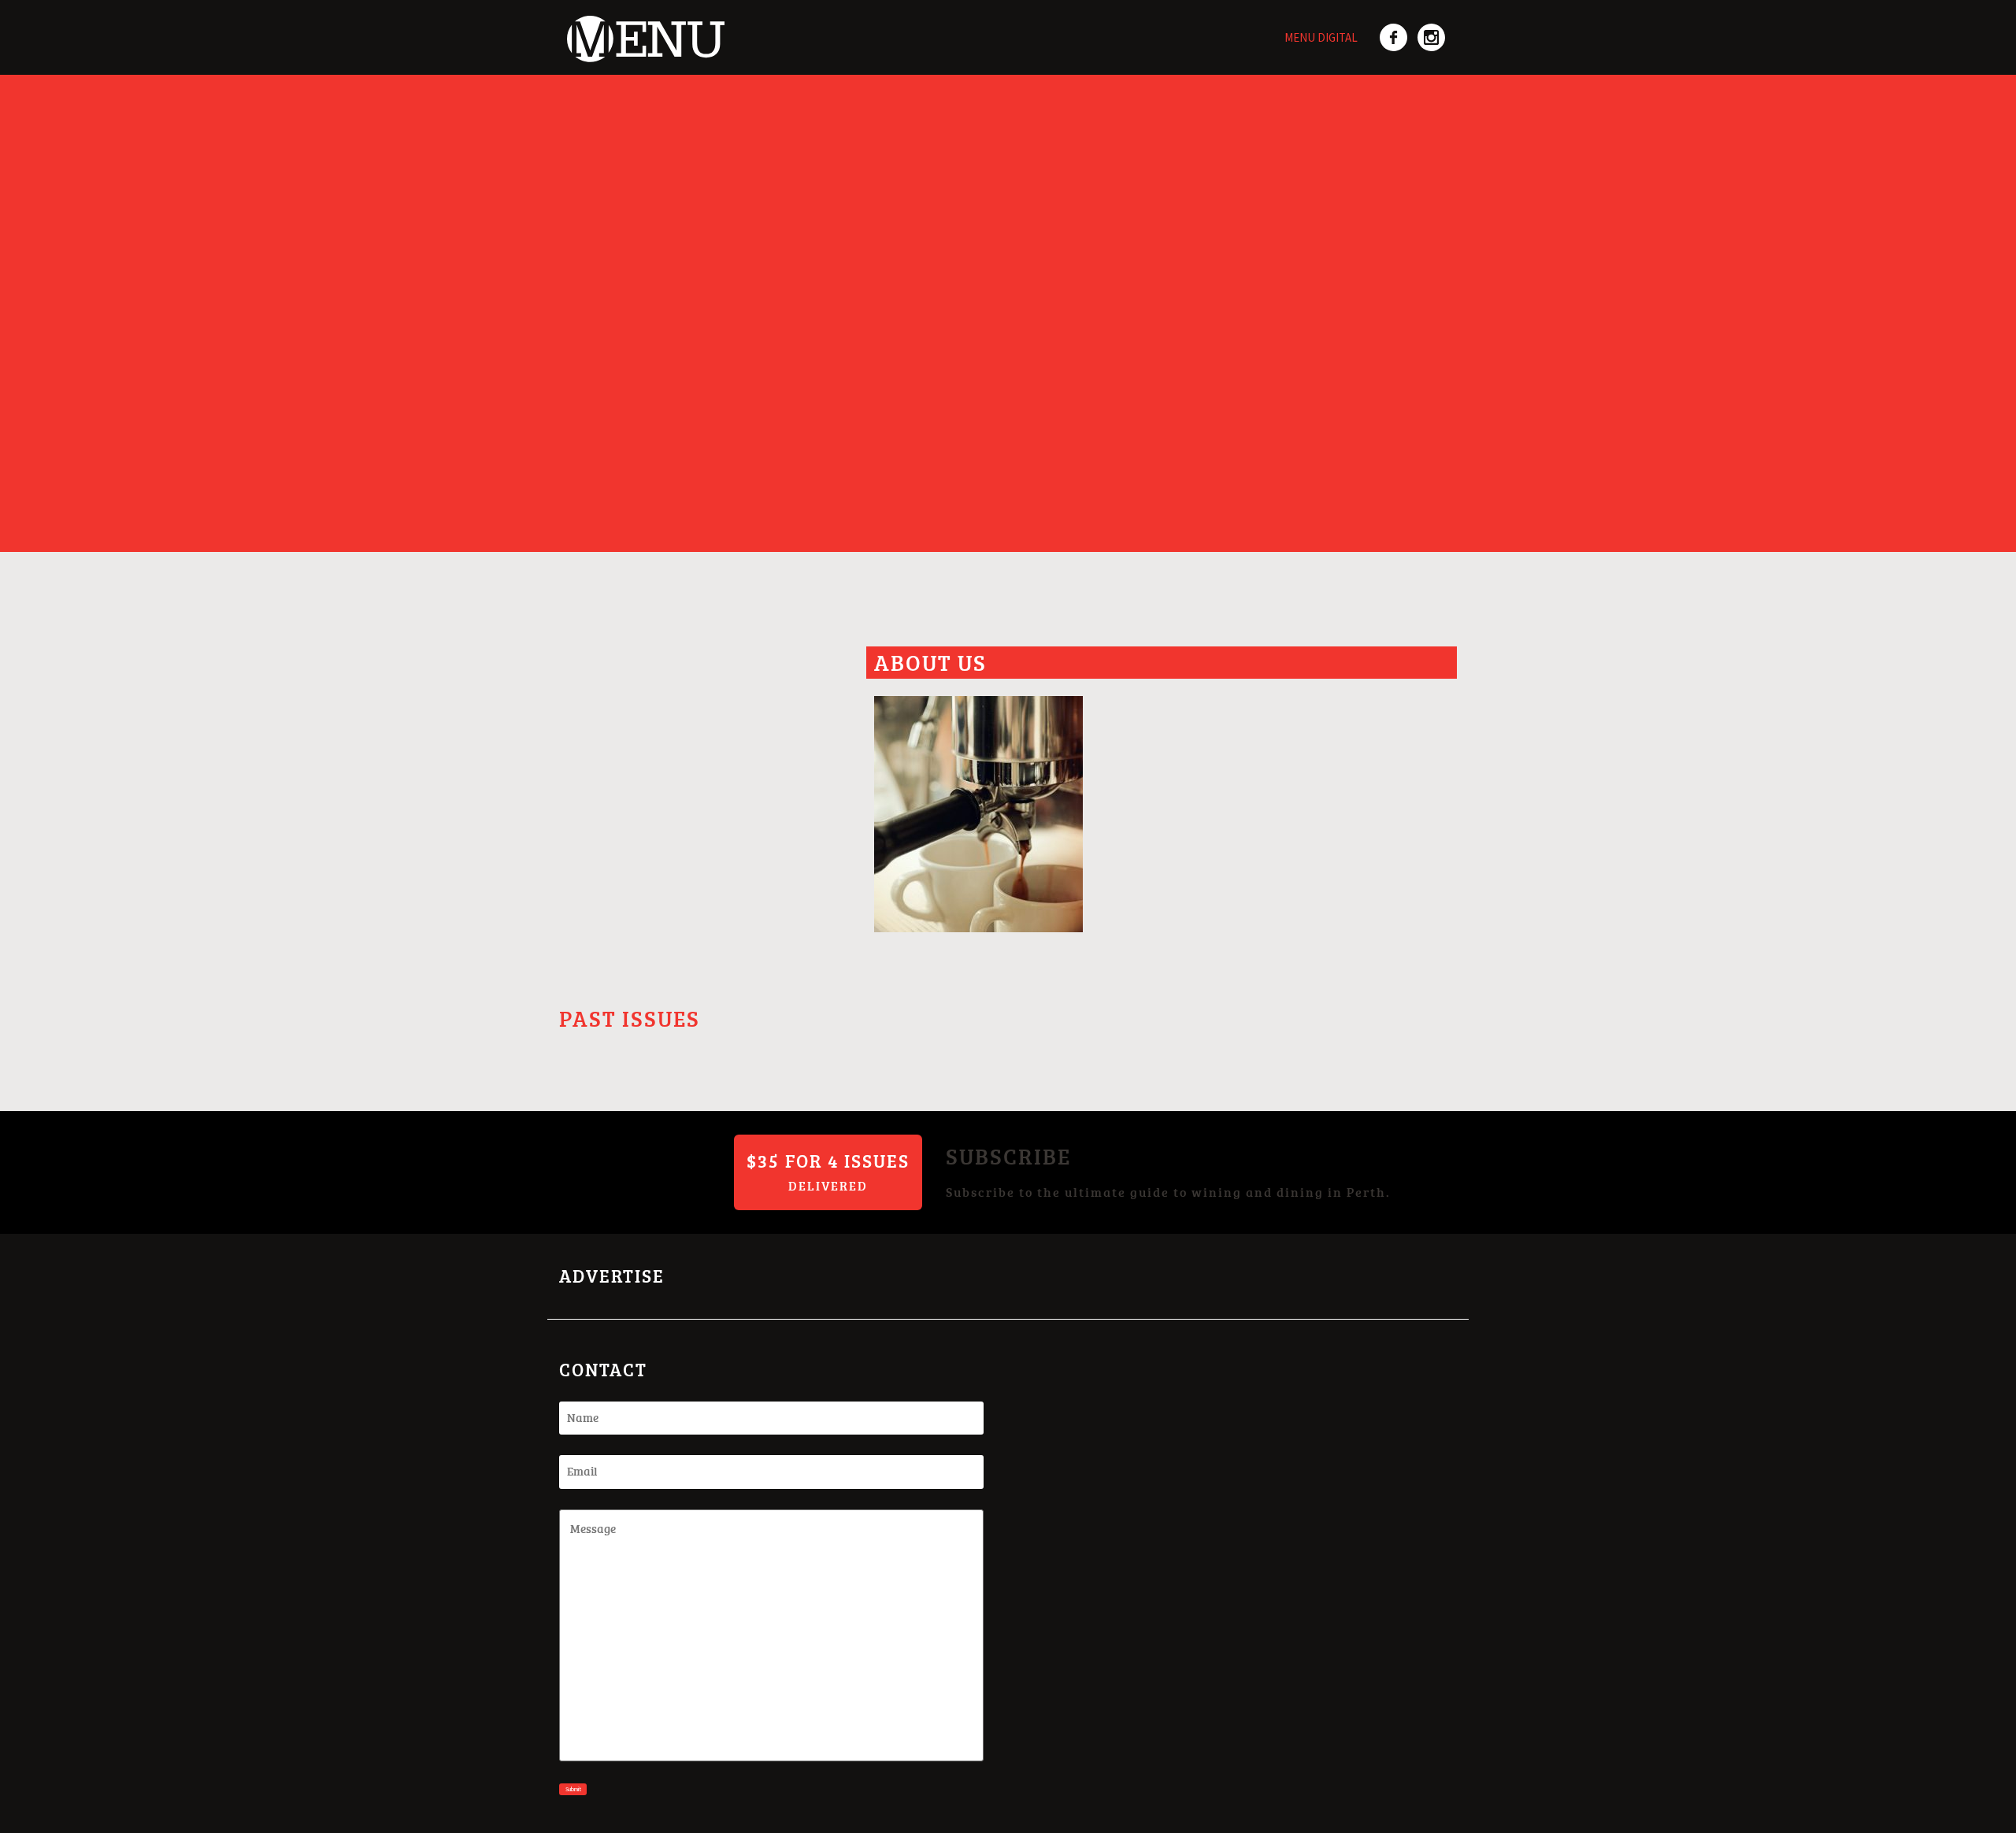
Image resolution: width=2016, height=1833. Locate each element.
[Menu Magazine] (642, 30)
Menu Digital (1321, 37)
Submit (573, 1789)
